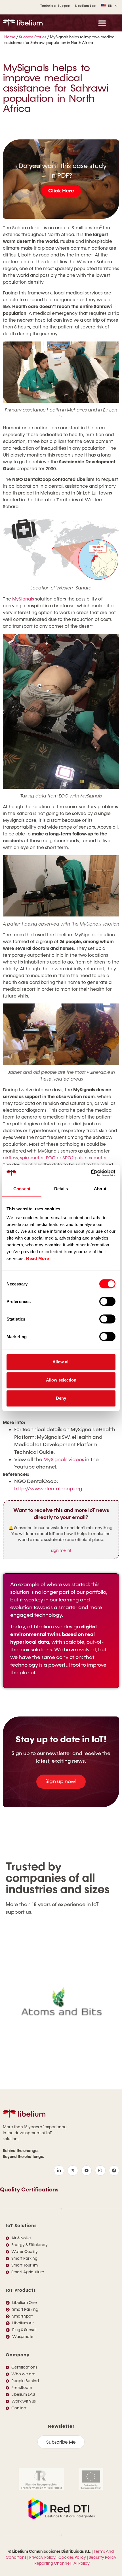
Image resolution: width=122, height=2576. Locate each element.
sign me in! (61, 1551)
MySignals (23, 599)
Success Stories (33, 37)
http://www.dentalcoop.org (48, 1489)
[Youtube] (87, 2170)
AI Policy (82, 2563)
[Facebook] (114, 2170)
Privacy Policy (42, 2557)
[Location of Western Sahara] (61, 547)
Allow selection (61, 1380)
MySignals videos (64, 1460)
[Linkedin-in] (59, 2170)
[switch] (107, 1301)
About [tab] (100, 1189)
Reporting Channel (52, 2563)
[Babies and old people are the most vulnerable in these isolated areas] (61, 1034)
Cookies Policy (72, 2557)
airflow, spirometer (23, 1158)
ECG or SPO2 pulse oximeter (76, 1158)
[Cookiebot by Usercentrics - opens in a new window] (91, 1173)
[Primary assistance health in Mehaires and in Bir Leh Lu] (61, 372)
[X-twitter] (73, 2170)
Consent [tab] (22, 1189)
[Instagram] (100, 2170)
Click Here (61, 191)
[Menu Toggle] (102, 23)
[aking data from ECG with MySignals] (61, 711)
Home (10, 37)
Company (18, 2355)
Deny (61, 1398)
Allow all (61, 1362)
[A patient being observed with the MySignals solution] (61, 886)
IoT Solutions (21, 2226)
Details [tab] (61, 1189)
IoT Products (21, 2290)
